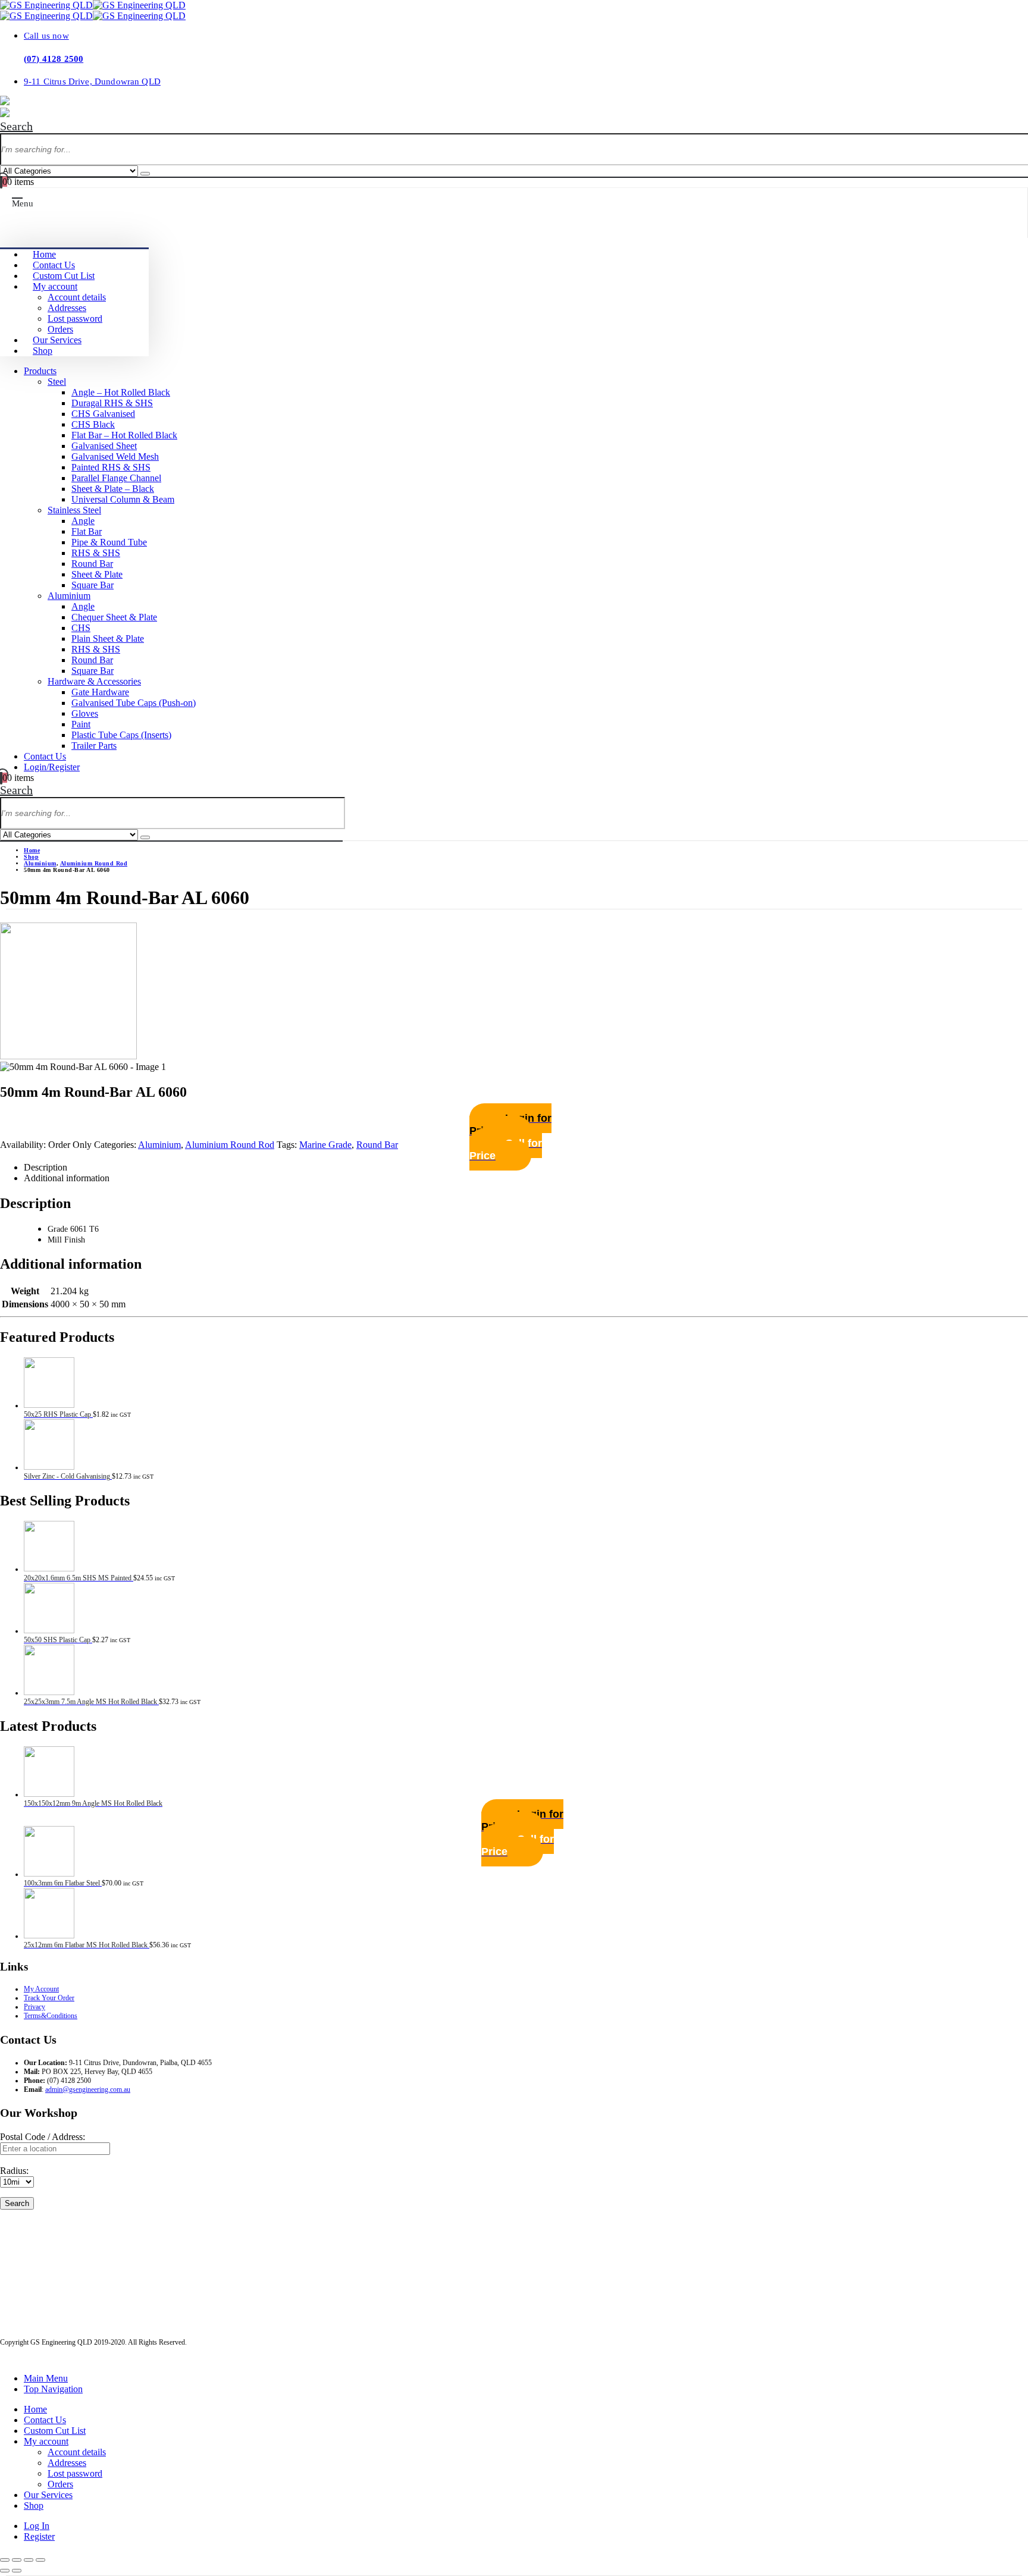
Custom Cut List (64, 276)
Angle (83, 521)
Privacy (35, 2007)
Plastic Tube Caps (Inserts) (121, 735)
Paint (81, 724)
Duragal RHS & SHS (112, 403)
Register (39, 2536)
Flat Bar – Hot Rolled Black (124, 435)
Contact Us (54, 265)
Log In (37, 2526)
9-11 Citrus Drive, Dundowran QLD (92, 81)
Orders (60, 329)
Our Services (57, 340)
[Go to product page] (526, 1384)
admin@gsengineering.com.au (88, 2089)
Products (40, 371)
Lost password (75, 319)
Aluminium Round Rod (230, 1145)
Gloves (85, 713)
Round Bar (92, 564)
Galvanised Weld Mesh (115, 456)
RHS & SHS (96, 553)
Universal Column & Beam (123, 499)
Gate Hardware (100, 692)
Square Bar (93, 585)
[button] (16, 126)
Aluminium (69, 596)
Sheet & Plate (97, 574)
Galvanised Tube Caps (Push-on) (134, 703)
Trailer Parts (94, 746)
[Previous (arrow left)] (5, 2571)
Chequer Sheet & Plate (114, 617)
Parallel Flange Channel (116, 478)
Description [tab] (46, 1167)
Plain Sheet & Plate (108, 638)
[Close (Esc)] (40, 2560)
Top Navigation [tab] (53, 2389)
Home (44, 254)
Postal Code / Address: (43, 2137)
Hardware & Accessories (94, 681)
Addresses (67, 308)
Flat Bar (87, 531)
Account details (77, 297)
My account (55, 286)
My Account (41, 1989)
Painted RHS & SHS (111, 467)
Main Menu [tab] (46, 2378)
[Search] (145, 174)
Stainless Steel (74, 510)
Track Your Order (49, 1998)
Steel (57, 382)
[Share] (29, 2560)
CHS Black (93, 424)
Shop (43, 351)
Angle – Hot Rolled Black (121, 392)
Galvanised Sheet (104, 446)
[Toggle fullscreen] (17, 2560)
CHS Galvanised (103, 414)
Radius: (14, 2171)
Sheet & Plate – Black (113, 489)
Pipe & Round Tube (109, 542)
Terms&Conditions (51, 2016)
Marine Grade (325, 1145)
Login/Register (52, 767)
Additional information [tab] (67, 1178)
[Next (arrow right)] (17, 2571)
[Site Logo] (93, 5)
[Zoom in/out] (5, 2560)
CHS (81, 628)
